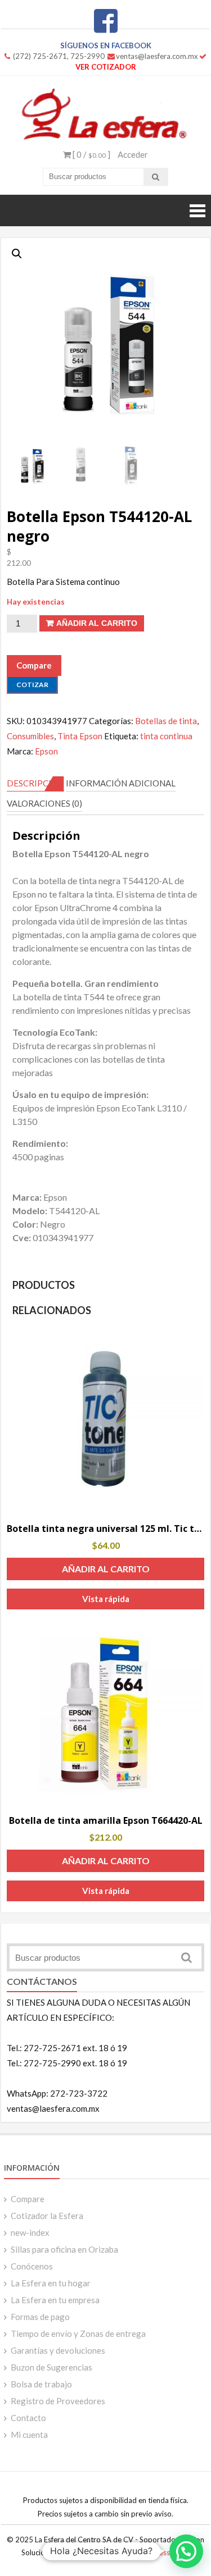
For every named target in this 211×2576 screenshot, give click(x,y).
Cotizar (32, 685)
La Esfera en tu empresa (55, 2300)
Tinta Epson (80, 736)
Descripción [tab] (35, 783)
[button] (17, 254)
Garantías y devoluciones (58, 2350)
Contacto (28, 2418)
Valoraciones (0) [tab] (44, 803)
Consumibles (30, 736)
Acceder (133, 154)
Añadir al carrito (97, 623)
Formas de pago (40, 2317)
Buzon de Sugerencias (51, 2367)
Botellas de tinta (166, 721)
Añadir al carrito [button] (106, 1569)
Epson (46, 751)
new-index (30, 2232)
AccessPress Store (160, 2552)
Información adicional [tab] (121, 783)
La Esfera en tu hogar (51, 2283)
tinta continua (166, 736)
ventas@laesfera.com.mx (157, 56)
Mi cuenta (29, 2435)
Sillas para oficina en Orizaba (64, 2249)
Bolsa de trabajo (41, 2384)
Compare (28, 2199)
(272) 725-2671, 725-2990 (59, 56)
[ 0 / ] (91, 154)
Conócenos (32, 2266)
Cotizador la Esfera (47, 2216)
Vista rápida (106, 1599)
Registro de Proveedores (58, 2401)
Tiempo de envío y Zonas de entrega (78, 2334)
